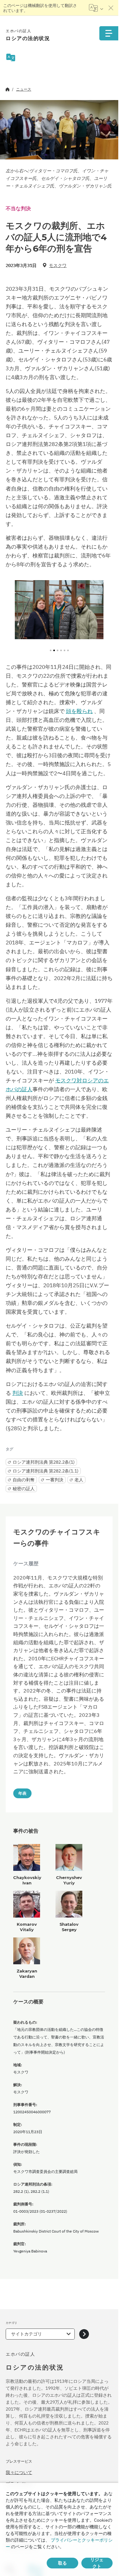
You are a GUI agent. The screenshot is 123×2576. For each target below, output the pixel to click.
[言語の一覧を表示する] (96, 8)
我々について (19, 2472)
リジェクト (97, 2563)
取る (62, 2563)
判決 (18, 1393)
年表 (22, 1793)
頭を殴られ (79, 711)
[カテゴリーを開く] (84, 2334)
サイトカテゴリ (26, 2334)
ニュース (24, 89)
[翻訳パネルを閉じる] (111, 8)
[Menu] (109, 33)
